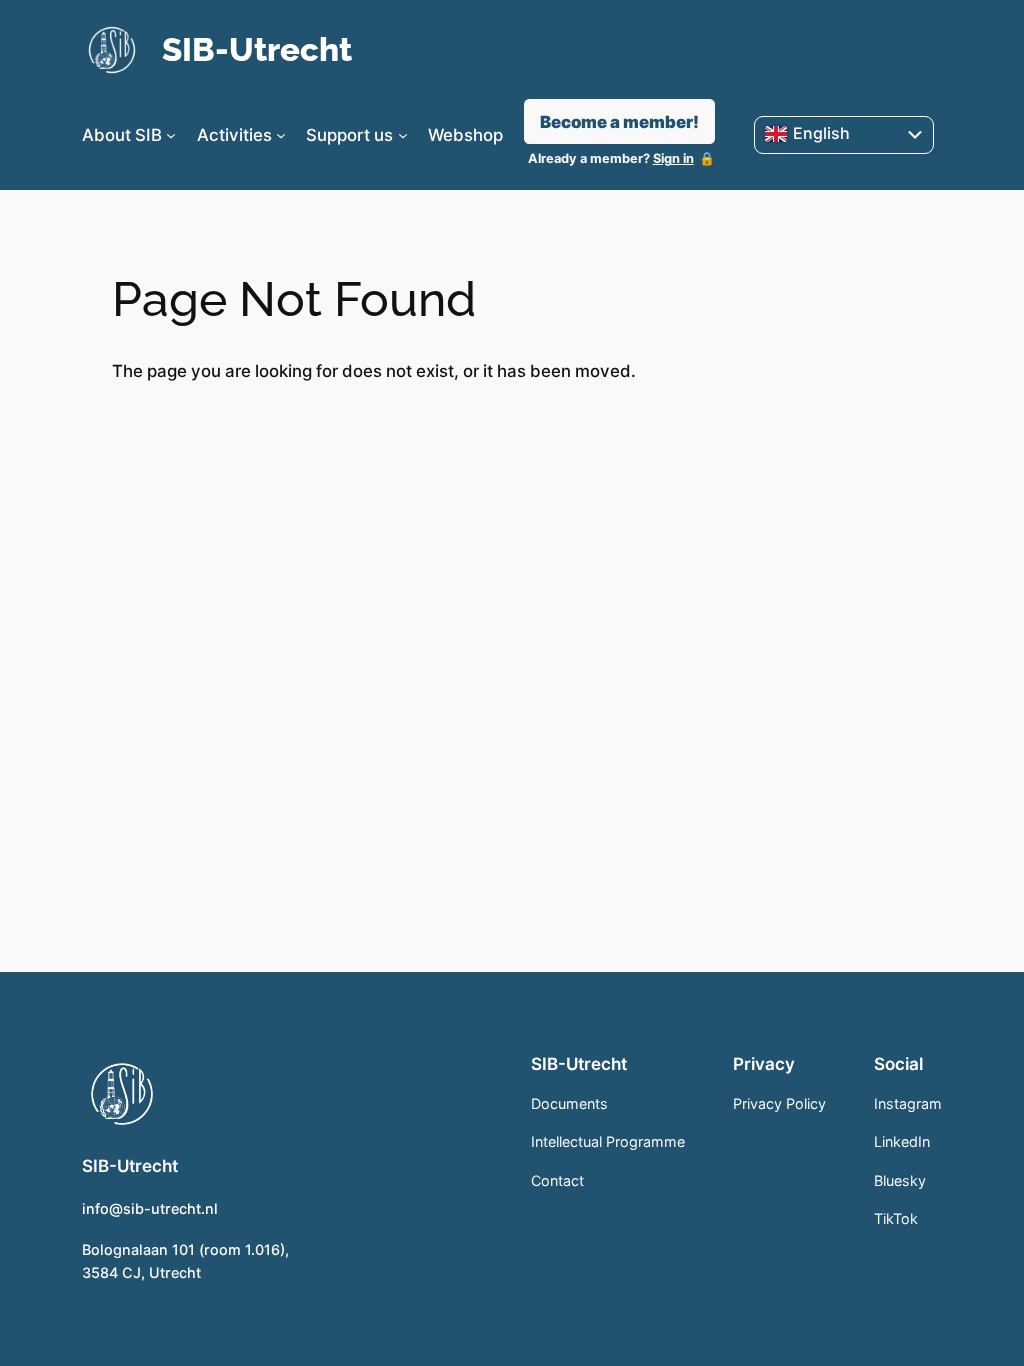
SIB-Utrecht (257, 49)
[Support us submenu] (403, 135)
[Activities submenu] (281, 135)
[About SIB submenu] (171, 135)
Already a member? (611, 158)
